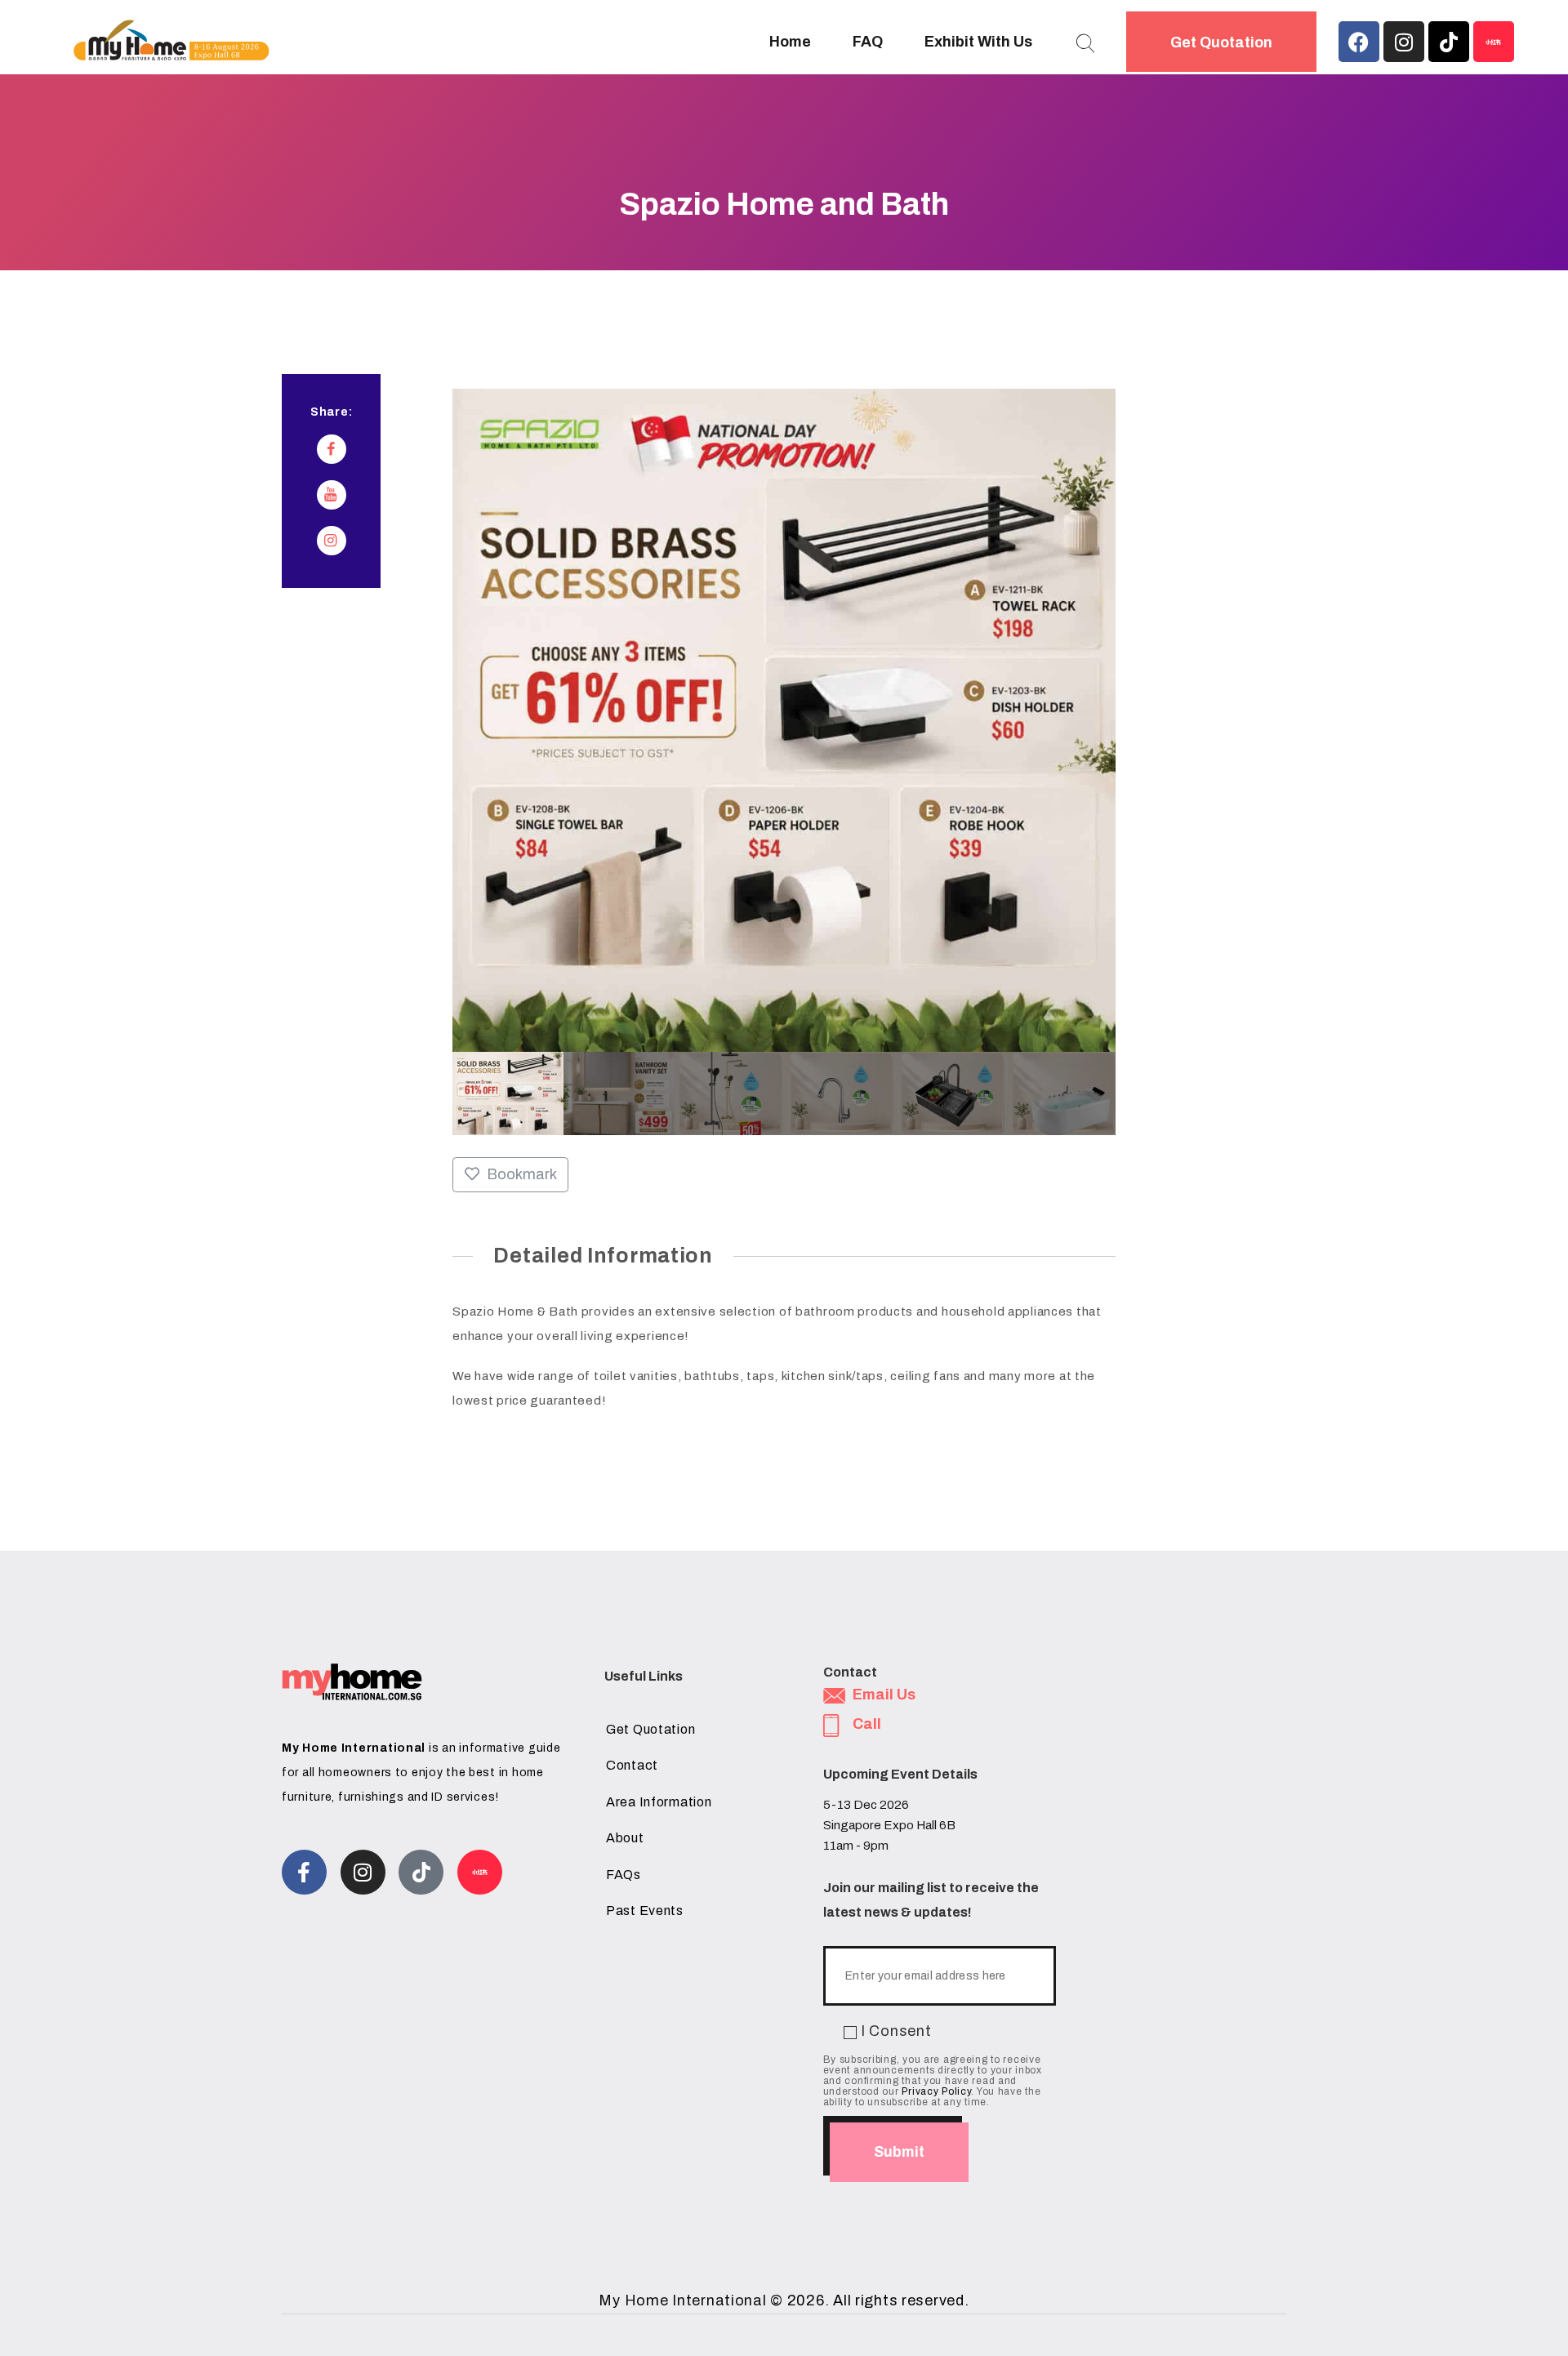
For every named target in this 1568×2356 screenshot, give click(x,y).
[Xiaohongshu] (1494, 42)
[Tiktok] (1449, 42)
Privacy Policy (936, 2091)
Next (1099, 1093)
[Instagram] (1404, 42)
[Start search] (1085, 44)
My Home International (682, 2300)
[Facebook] (1359, 42)
